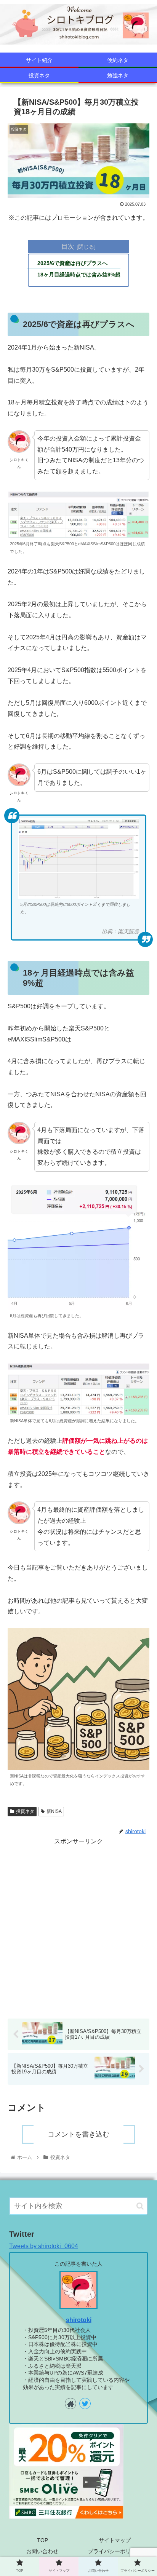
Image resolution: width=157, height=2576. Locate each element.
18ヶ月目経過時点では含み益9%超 (79, 275)
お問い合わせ (42, 2551)
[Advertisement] (78, 1926)
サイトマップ (115, 2540)
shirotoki (79, 2320)
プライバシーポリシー (115, 2551)
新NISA (54, 1811)
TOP (42, 2540)
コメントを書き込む (78, 2134)
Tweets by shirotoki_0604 (44, 2246)
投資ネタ (25, 1811)
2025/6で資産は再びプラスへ (72, 263)
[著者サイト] (70, 2404)
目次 (68, 246)
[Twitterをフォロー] (85, 2404)
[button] (140, 2206)
